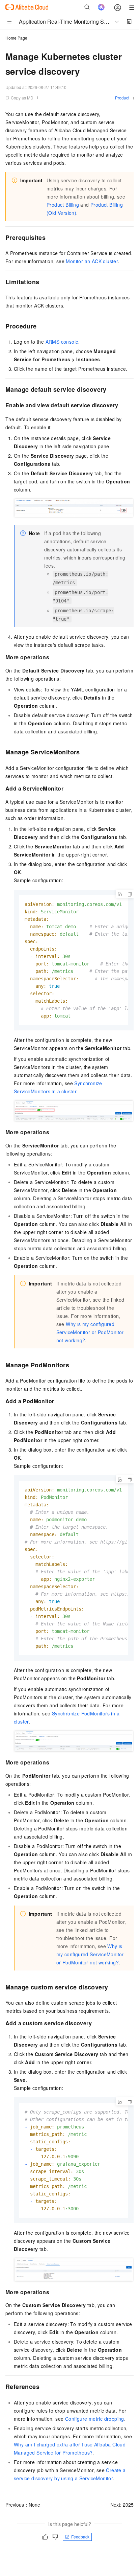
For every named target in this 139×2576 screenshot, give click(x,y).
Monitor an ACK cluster (92, 261)
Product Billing (63, 205)
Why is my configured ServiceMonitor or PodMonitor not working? (90, 1332)
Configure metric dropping (95, 2419)
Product (122, 98)
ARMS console (62, 342)
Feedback (80, 2537)
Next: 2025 (122, 2505)
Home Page (16, 38)
